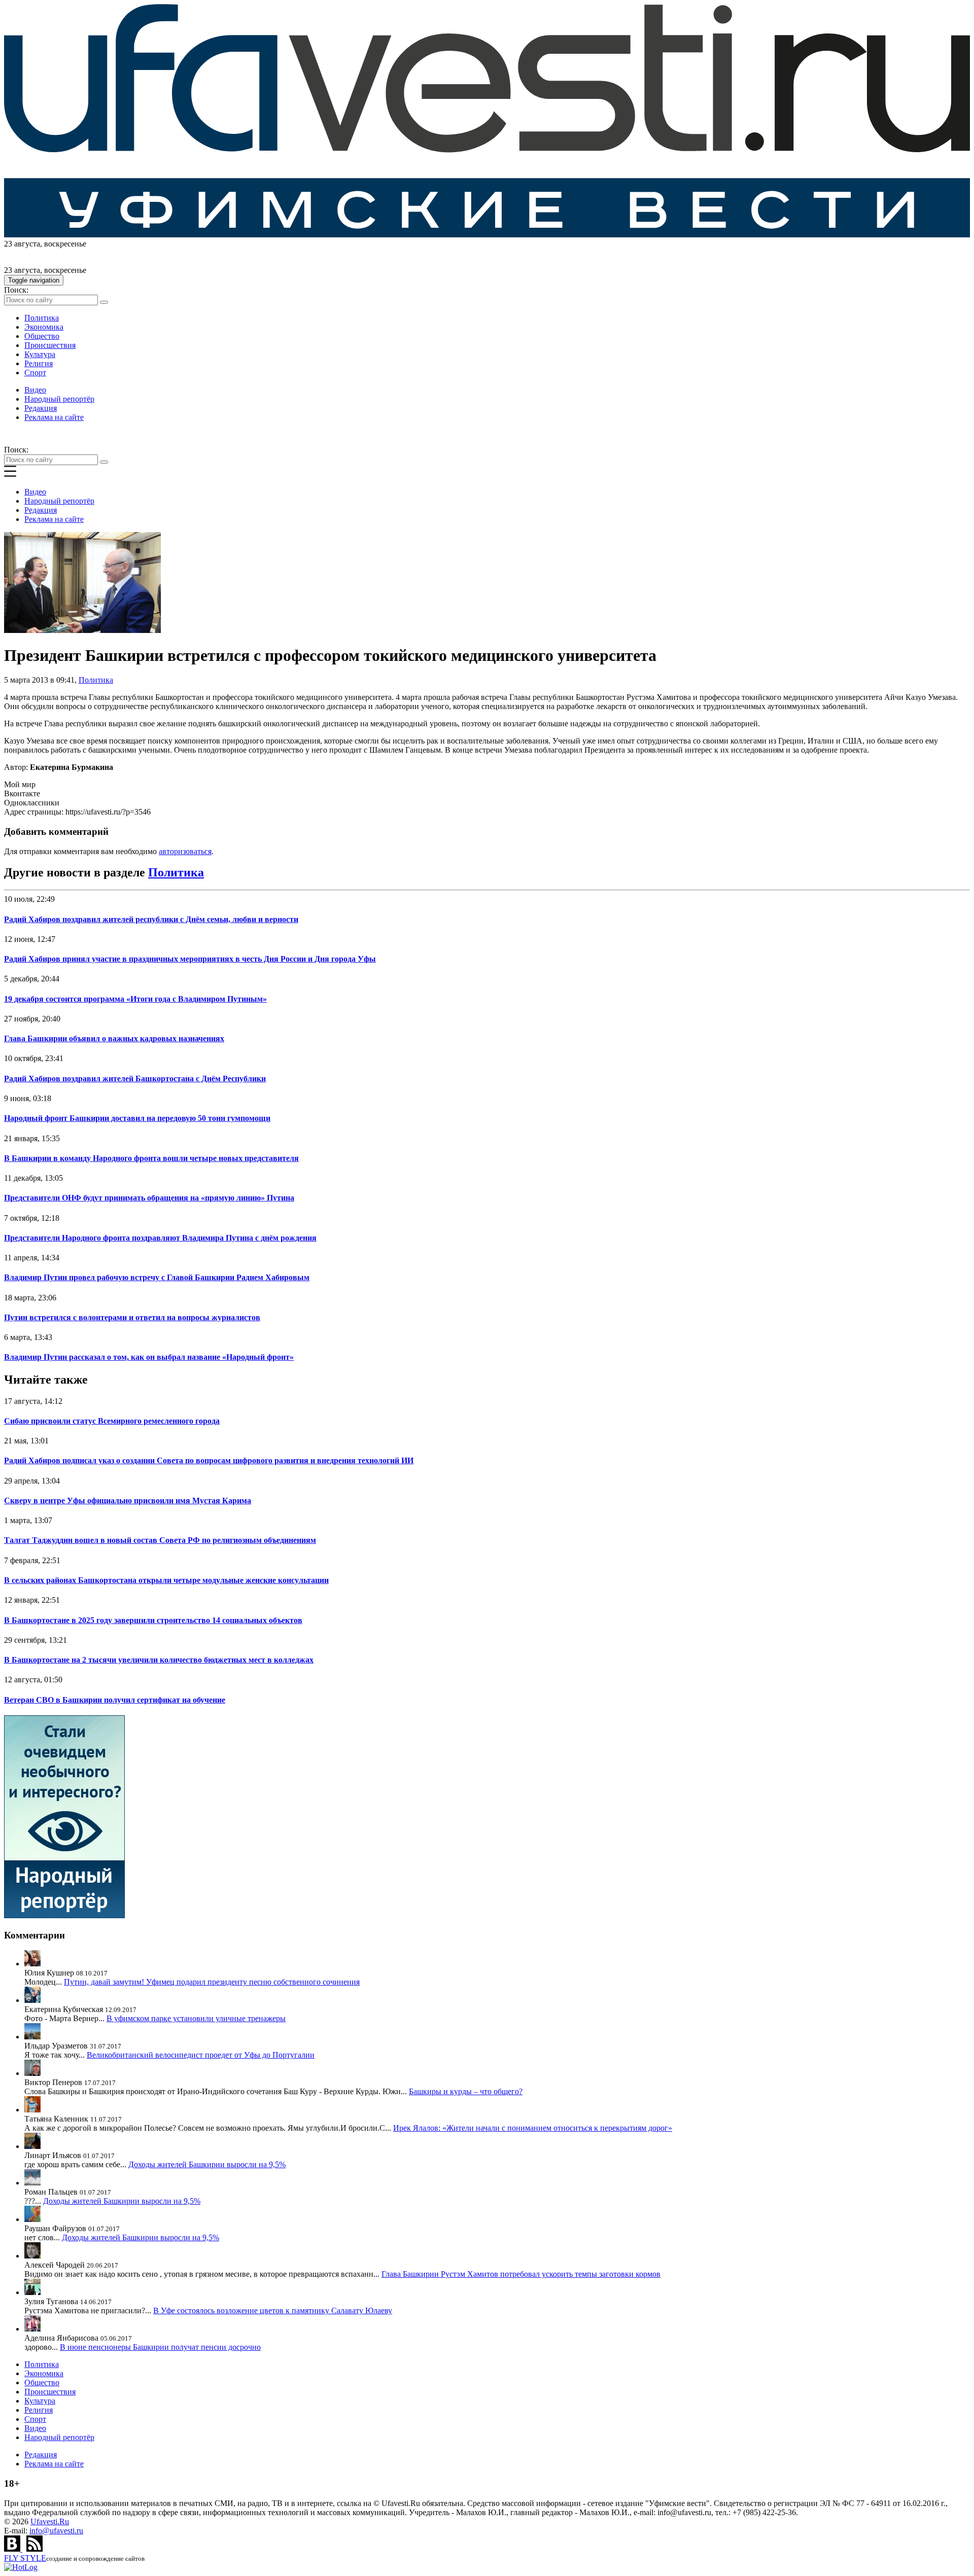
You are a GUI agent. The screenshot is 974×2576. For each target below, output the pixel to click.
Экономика (44, 327)
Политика (42, 318)
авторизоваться (185, 851)
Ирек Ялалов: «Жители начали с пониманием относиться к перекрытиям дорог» (533, 2128)
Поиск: (16, 290)
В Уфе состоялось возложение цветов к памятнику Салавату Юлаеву (273, 2310)
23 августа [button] (22, 244)
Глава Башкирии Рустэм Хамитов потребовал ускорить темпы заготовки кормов (521, 2274)
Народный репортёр (59, 399)
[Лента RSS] (34, 2549)
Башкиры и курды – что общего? (466, 2091)
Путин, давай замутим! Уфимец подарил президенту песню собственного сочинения (212, 1982)
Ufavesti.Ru (50, 2521)
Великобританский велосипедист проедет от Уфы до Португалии (201, 2055)
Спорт (35, 373)
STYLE (25, 2558)
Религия (39, 363)
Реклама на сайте (54, 417)
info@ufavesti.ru (56, 2531)
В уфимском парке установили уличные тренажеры (196, 2018)
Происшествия (50, 345)
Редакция (41, 408)
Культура (40, 354)
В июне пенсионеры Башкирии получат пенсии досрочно (160, 2347)
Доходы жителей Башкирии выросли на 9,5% (207, 2164)
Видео (35, 390)
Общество (42, 336)
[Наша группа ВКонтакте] (13, 2549)
